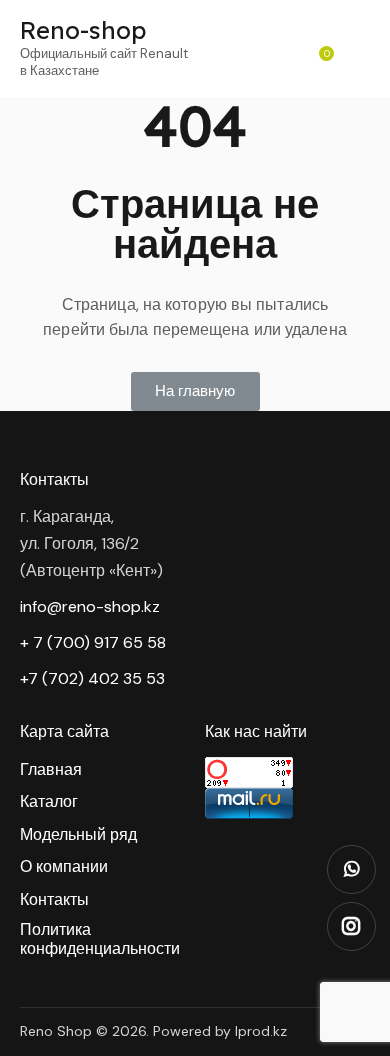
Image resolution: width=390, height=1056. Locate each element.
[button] (195, 391)
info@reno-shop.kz (90, 606)
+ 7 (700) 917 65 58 (93, 642)
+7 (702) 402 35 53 (92, 678)
